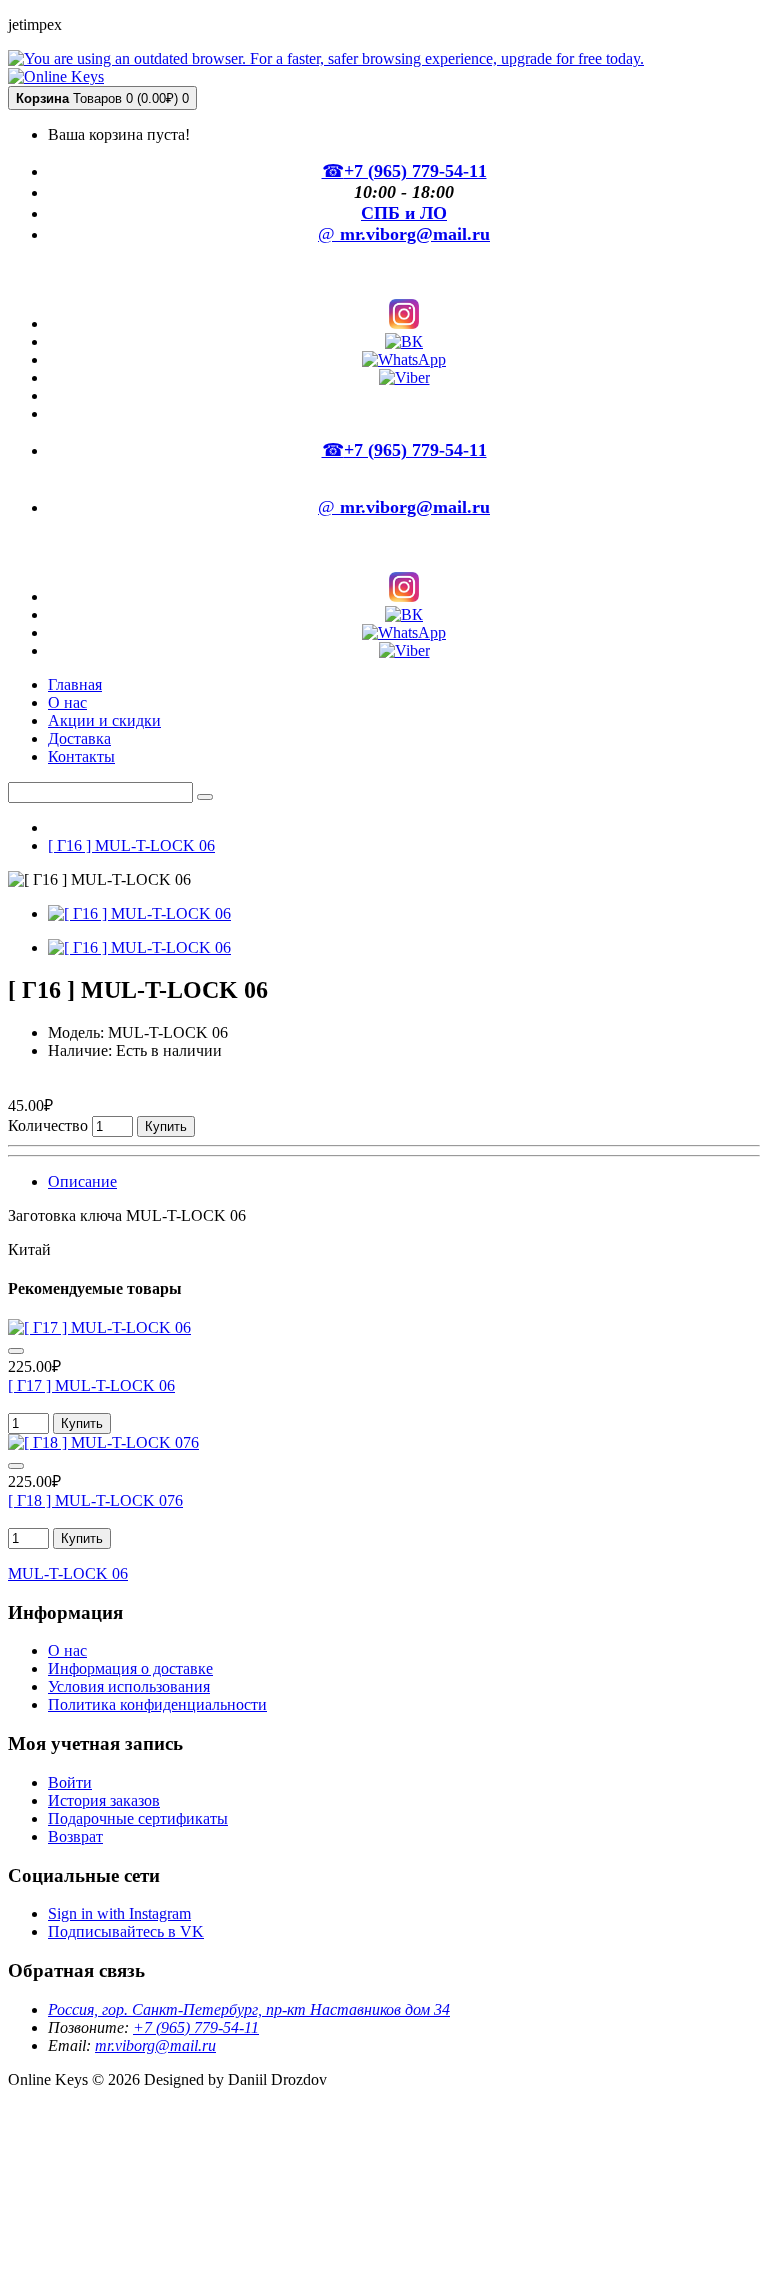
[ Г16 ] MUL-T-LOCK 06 (131, 845)
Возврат (75, 1836)
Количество (48, 1125)
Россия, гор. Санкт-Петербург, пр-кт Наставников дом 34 (249, 2009)
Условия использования (129, 1686)
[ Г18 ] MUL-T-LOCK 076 (95, 1500)
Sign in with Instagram (119, 1913)
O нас (67, 1650)
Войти (70, 1782)
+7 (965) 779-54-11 (196, 2027)
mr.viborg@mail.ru (155, 2045)
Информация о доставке (130, 1668)
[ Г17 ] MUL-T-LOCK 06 (91, 1385)
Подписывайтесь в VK (126, 1931)
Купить (166, 1126)
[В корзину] (16, 1351)
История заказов (104, 1800)
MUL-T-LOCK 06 (68, 1573)
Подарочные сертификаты (138, 1818)
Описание (82, 1181)
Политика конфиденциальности (157, 1704)
